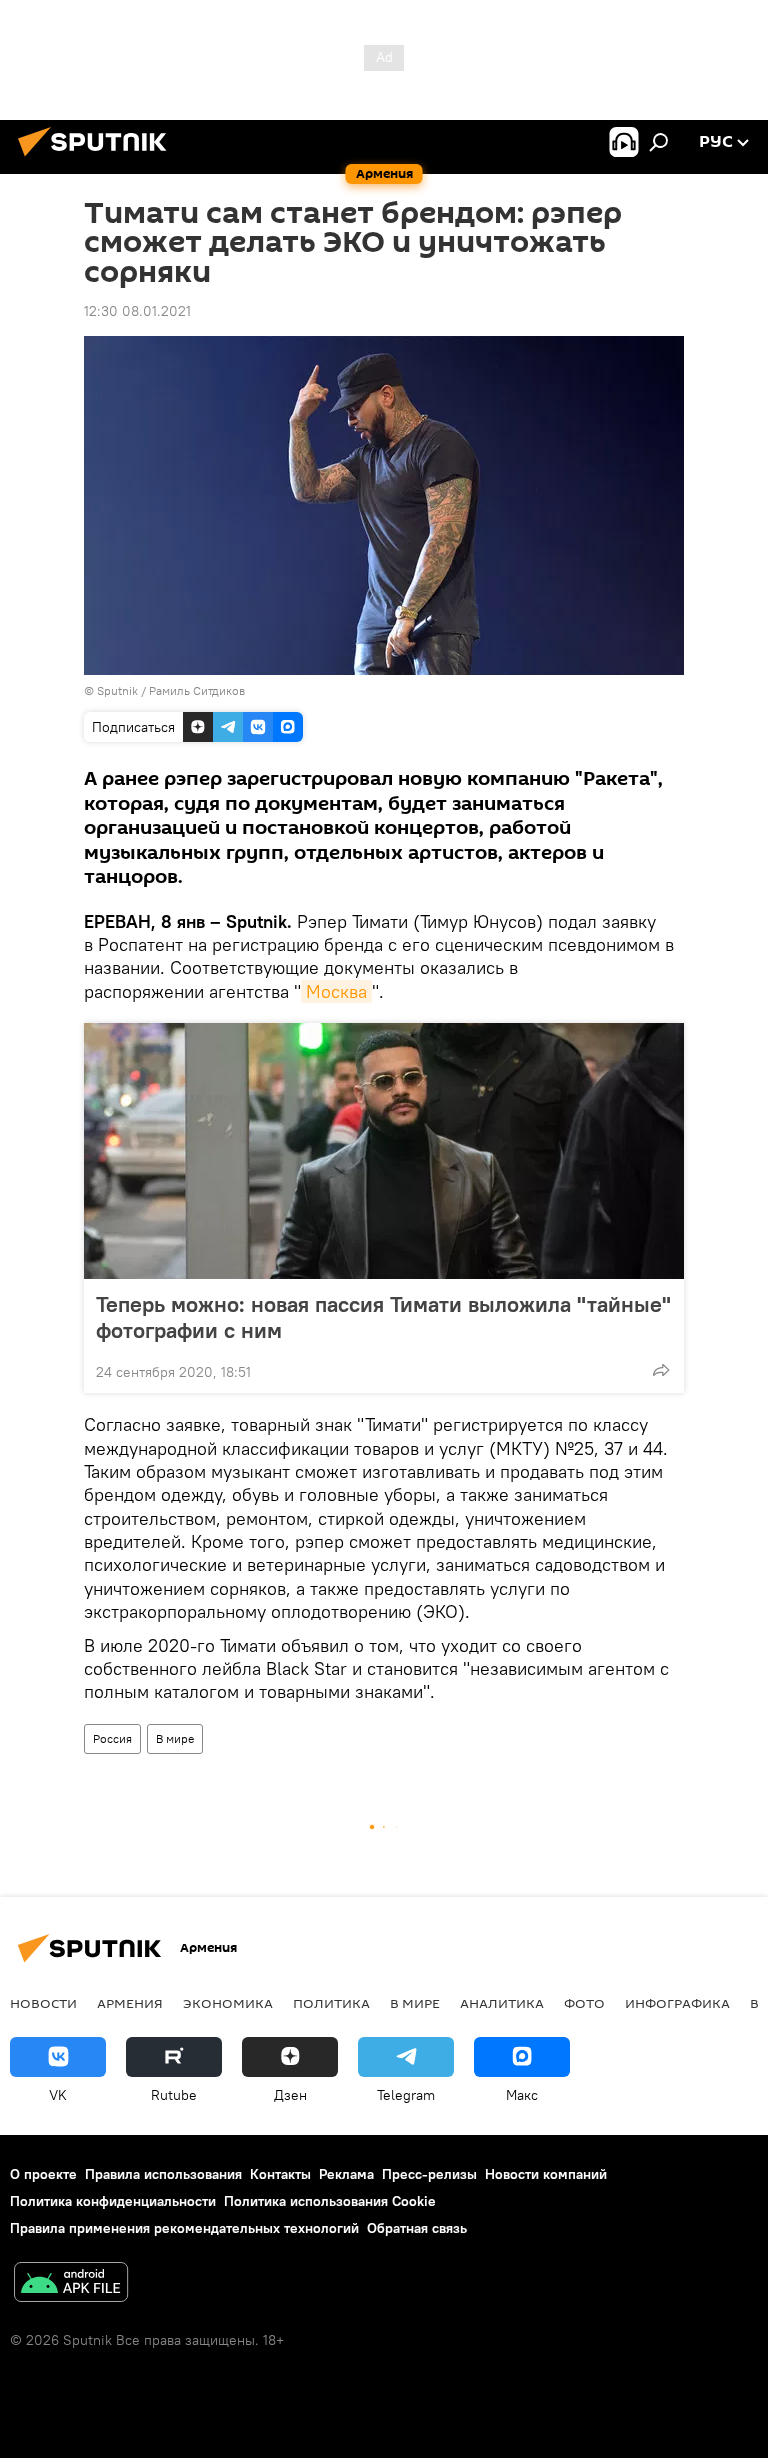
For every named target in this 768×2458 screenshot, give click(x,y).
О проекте (43, 2174)
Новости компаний (546, 2174)
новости (43, 2003)
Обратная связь (417, 2228)
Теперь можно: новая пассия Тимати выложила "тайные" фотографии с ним (383, 1317)
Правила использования (163, 2174)
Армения (130, 2003)
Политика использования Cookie (330, 2201)
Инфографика (677, 2003)
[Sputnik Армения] (98, 159)
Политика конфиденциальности (113, 2201)
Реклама (346, 2174)
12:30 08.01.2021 (137, 311)
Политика (331, 2003)
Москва (336, 991)
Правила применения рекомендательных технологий (184, 2228)
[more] (661, 1370)
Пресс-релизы (429, 2174)
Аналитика (502, 2003)
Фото (584, 2003)
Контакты (280, 2174)
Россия (112, 1738)
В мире (175, 1738)
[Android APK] (71, 2284)
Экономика (228, 2003)
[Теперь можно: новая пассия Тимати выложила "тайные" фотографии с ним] (384, 1151)
